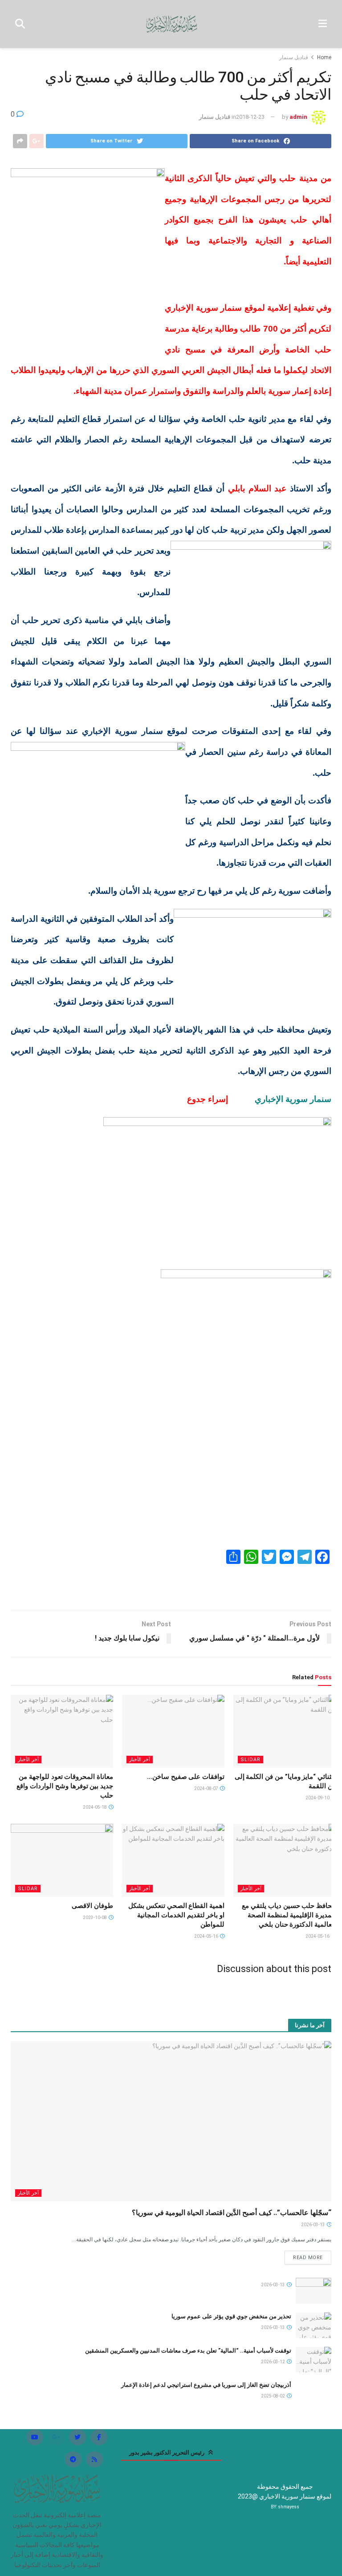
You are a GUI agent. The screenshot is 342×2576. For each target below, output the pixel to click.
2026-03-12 (273, 2362)
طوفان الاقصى (92, 1906)
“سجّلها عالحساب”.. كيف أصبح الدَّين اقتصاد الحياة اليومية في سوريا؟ (232, 2213)
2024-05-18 (95, 1807)
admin (298, 117)
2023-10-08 (95, 1918)
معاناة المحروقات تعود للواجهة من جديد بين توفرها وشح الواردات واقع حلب (65, 1786)
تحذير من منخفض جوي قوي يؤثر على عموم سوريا (231, 2316)
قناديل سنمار (294, 57)
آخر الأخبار (140, 1760)
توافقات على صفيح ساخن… (186, 1777)
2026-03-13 (313, 2225)
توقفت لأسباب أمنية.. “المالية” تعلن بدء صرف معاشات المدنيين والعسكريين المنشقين (188, 2351)
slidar (250, 1760)
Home (324, 57)
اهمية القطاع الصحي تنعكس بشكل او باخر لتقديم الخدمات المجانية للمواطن (176, 1915)
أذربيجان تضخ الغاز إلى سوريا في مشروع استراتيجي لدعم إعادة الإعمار (206, 2385)
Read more (308, 2258)
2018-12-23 (250, 117)
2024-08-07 (207, 1788)
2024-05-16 (318, 1936)
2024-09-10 (318, 1798)
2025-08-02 (273, 2396)
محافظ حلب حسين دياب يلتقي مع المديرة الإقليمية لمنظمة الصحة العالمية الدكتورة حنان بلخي (289, 1915)
